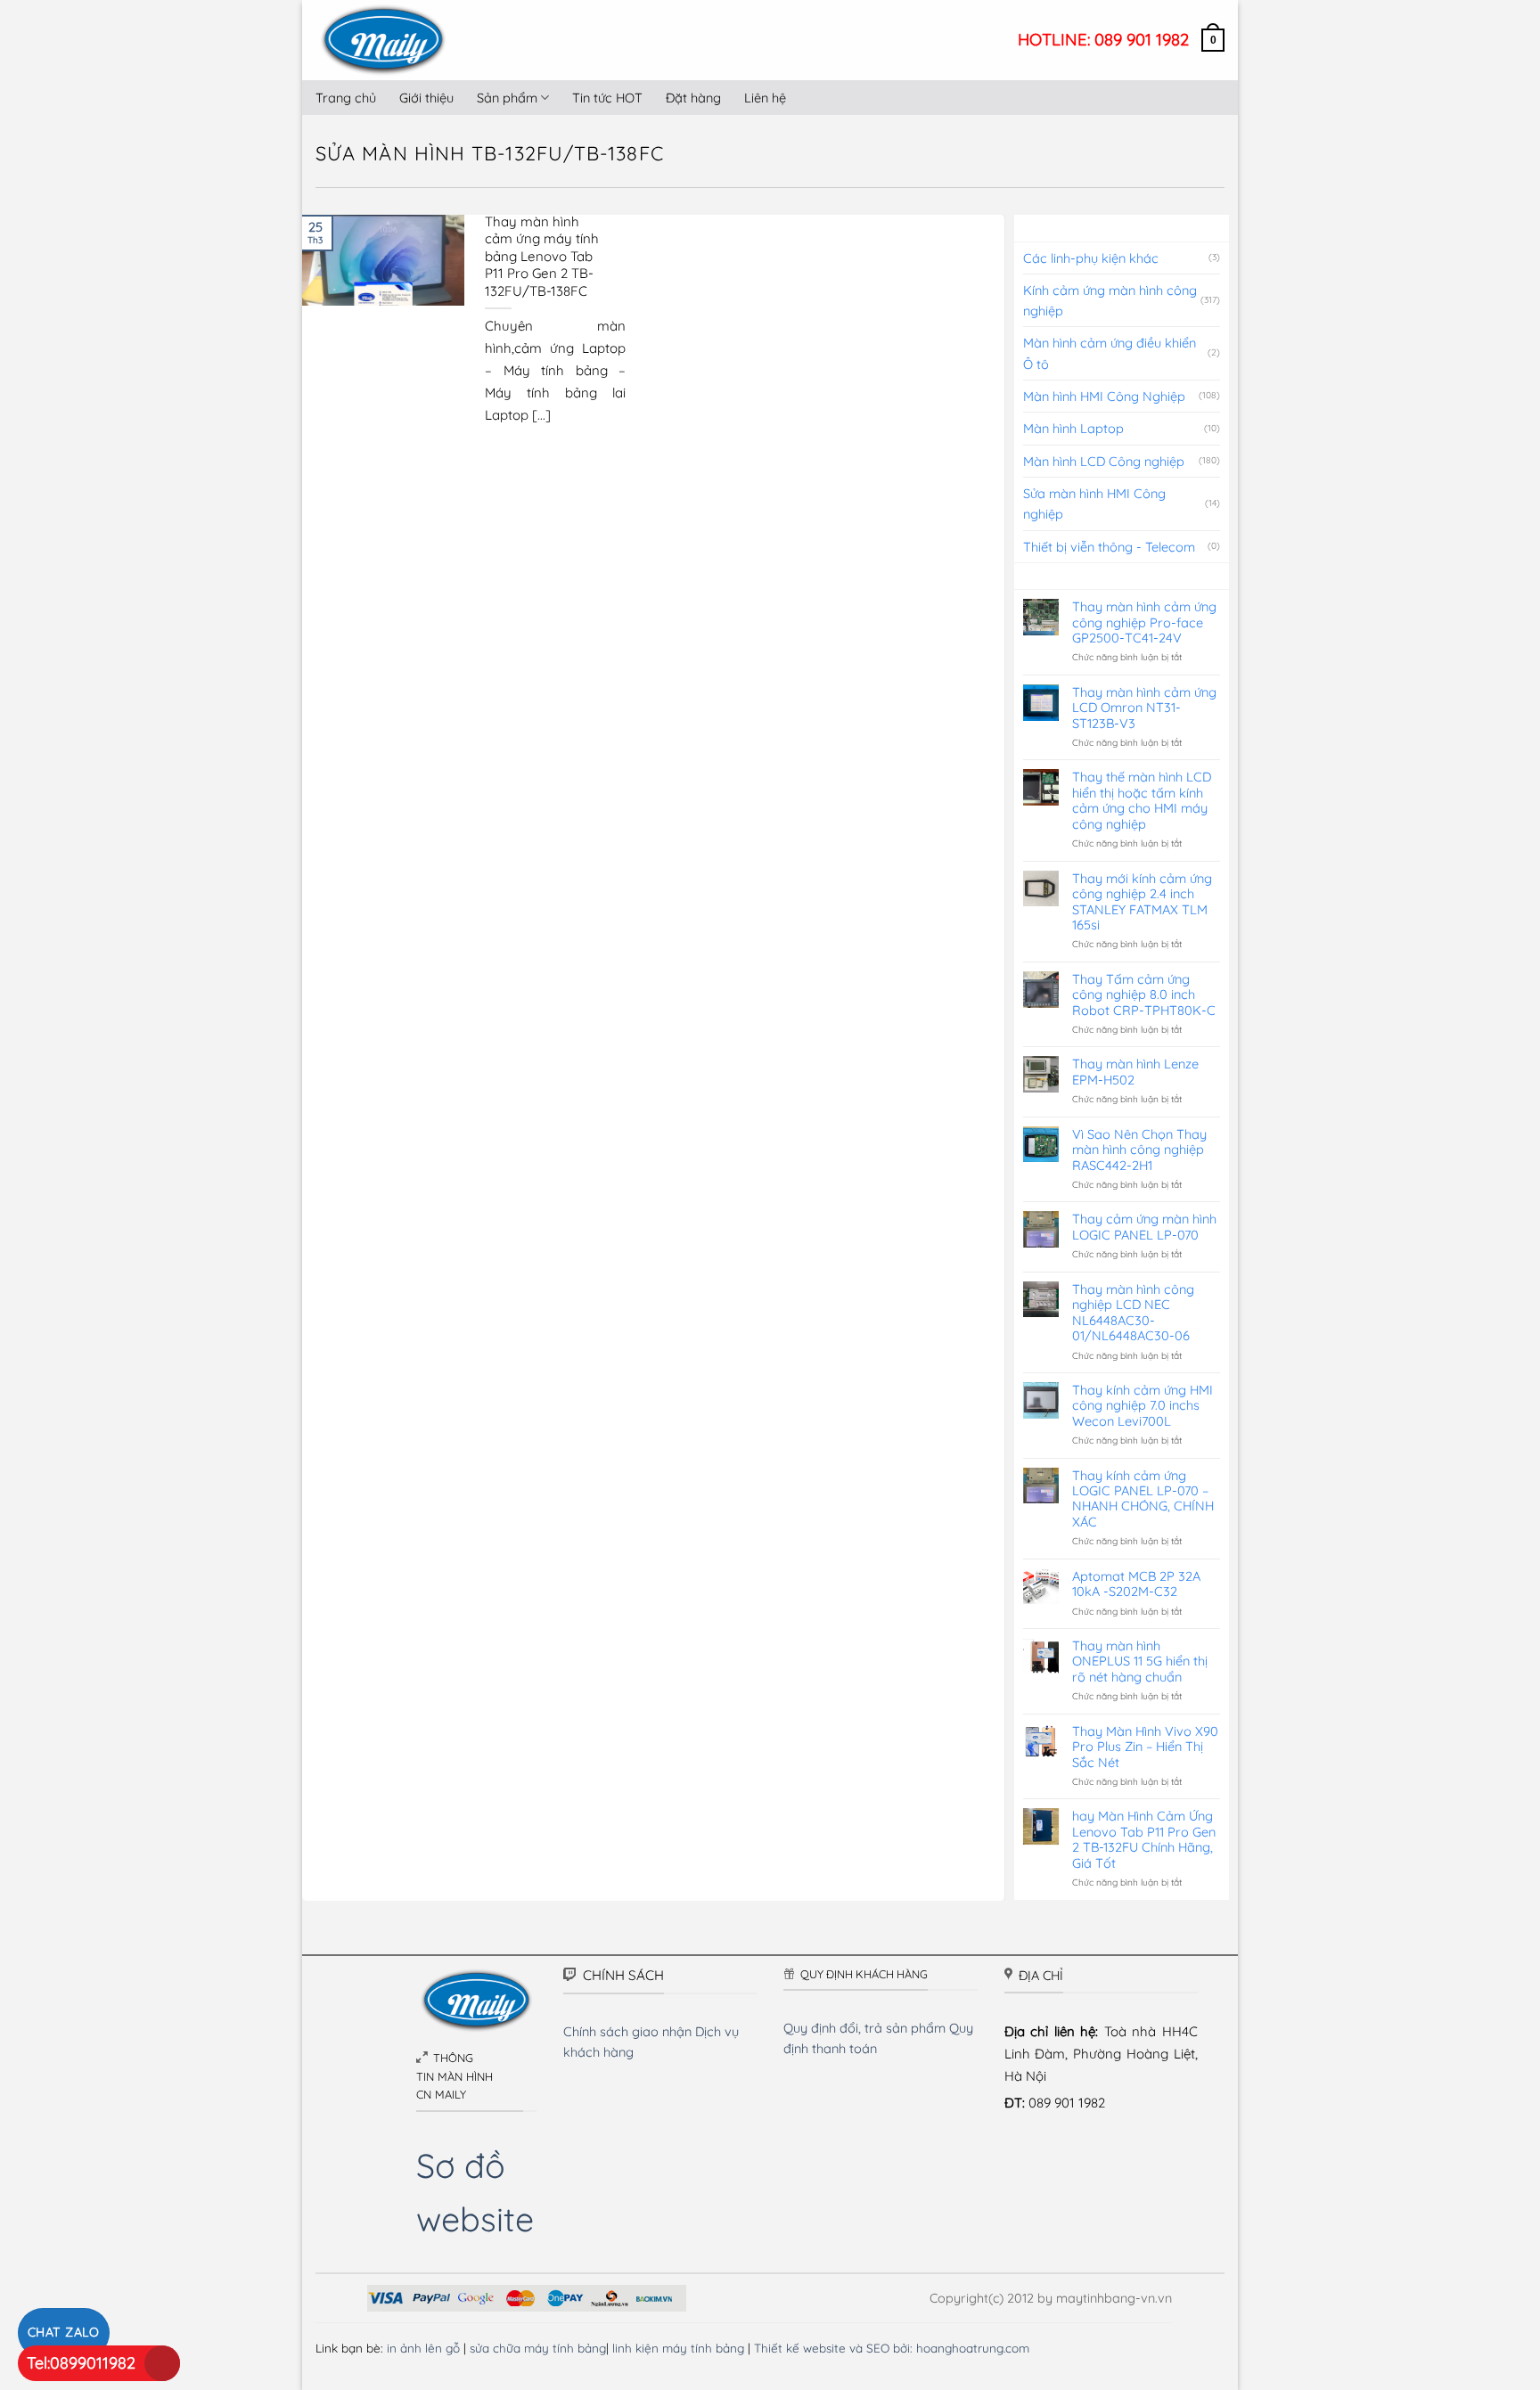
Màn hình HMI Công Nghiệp (1104, 396)
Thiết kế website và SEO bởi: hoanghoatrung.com (892, 2348)
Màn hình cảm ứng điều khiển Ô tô (1110, 353)
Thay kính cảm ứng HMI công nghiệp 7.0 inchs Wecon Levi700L (1143, 1405)
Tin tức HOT (607, 98)
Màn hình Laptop (1073, 428)
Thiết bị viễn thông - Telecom (1109, 547)
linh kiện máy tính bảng (678, 2348)
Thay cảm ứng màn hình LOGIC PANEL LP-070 (1144, 1227)
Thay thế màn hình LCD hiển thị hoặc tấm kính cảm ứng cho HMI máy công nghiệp (1142, 800)
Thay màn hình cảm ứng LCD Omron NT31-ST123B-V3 (1144, 708)
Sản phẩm (507, 98)
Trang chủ (346, 98)
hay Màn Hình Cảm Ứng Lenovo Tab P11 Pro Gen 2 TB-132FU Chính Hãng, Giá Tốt (1144, 1839)
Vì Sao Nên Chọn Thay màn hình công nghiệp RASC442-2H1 (1139, 1150)
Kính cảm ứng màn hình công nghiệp (1110, 300)
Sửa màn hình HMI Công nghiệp (1094, 503)
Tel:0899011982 (81, 2363)
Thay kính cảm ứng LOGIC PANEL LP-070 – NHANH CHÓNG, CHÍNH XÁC (1143, 1499)
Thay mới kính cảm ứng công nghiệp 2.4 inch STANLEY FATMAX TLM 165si (1142, 902)
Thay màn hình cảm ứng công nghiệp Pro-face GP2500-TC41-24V (1144, 622)
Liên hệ (765, 98)
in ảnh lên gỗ (423, 2348)
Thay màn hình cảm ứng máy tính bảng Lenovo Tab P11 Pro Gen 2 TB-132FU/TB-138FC (542, 256)
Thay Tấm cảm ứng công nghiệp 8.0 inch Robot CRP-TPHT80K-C (1144, 994)
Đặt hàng (693, 98)
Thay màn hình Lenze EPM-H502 (1135, 1072)
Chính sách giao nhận (627, 2031)
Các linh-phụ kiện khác (1091, 258)
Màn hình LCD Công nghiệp (1104, 461)
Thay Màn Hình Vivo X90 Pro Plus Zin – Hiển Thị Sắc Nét (1145, 1747)
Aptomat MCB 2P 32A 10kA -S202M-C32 (1136, 1584)
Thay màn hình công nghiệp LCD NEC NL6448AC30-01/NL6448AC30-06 (1133, 1313)
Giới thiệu (426, 98)
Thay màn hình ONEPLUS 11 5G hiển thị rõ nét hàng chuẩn (1140, 1661)
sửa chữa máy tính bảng (538, 2348)
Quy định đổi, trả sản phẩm (864, 2028)
